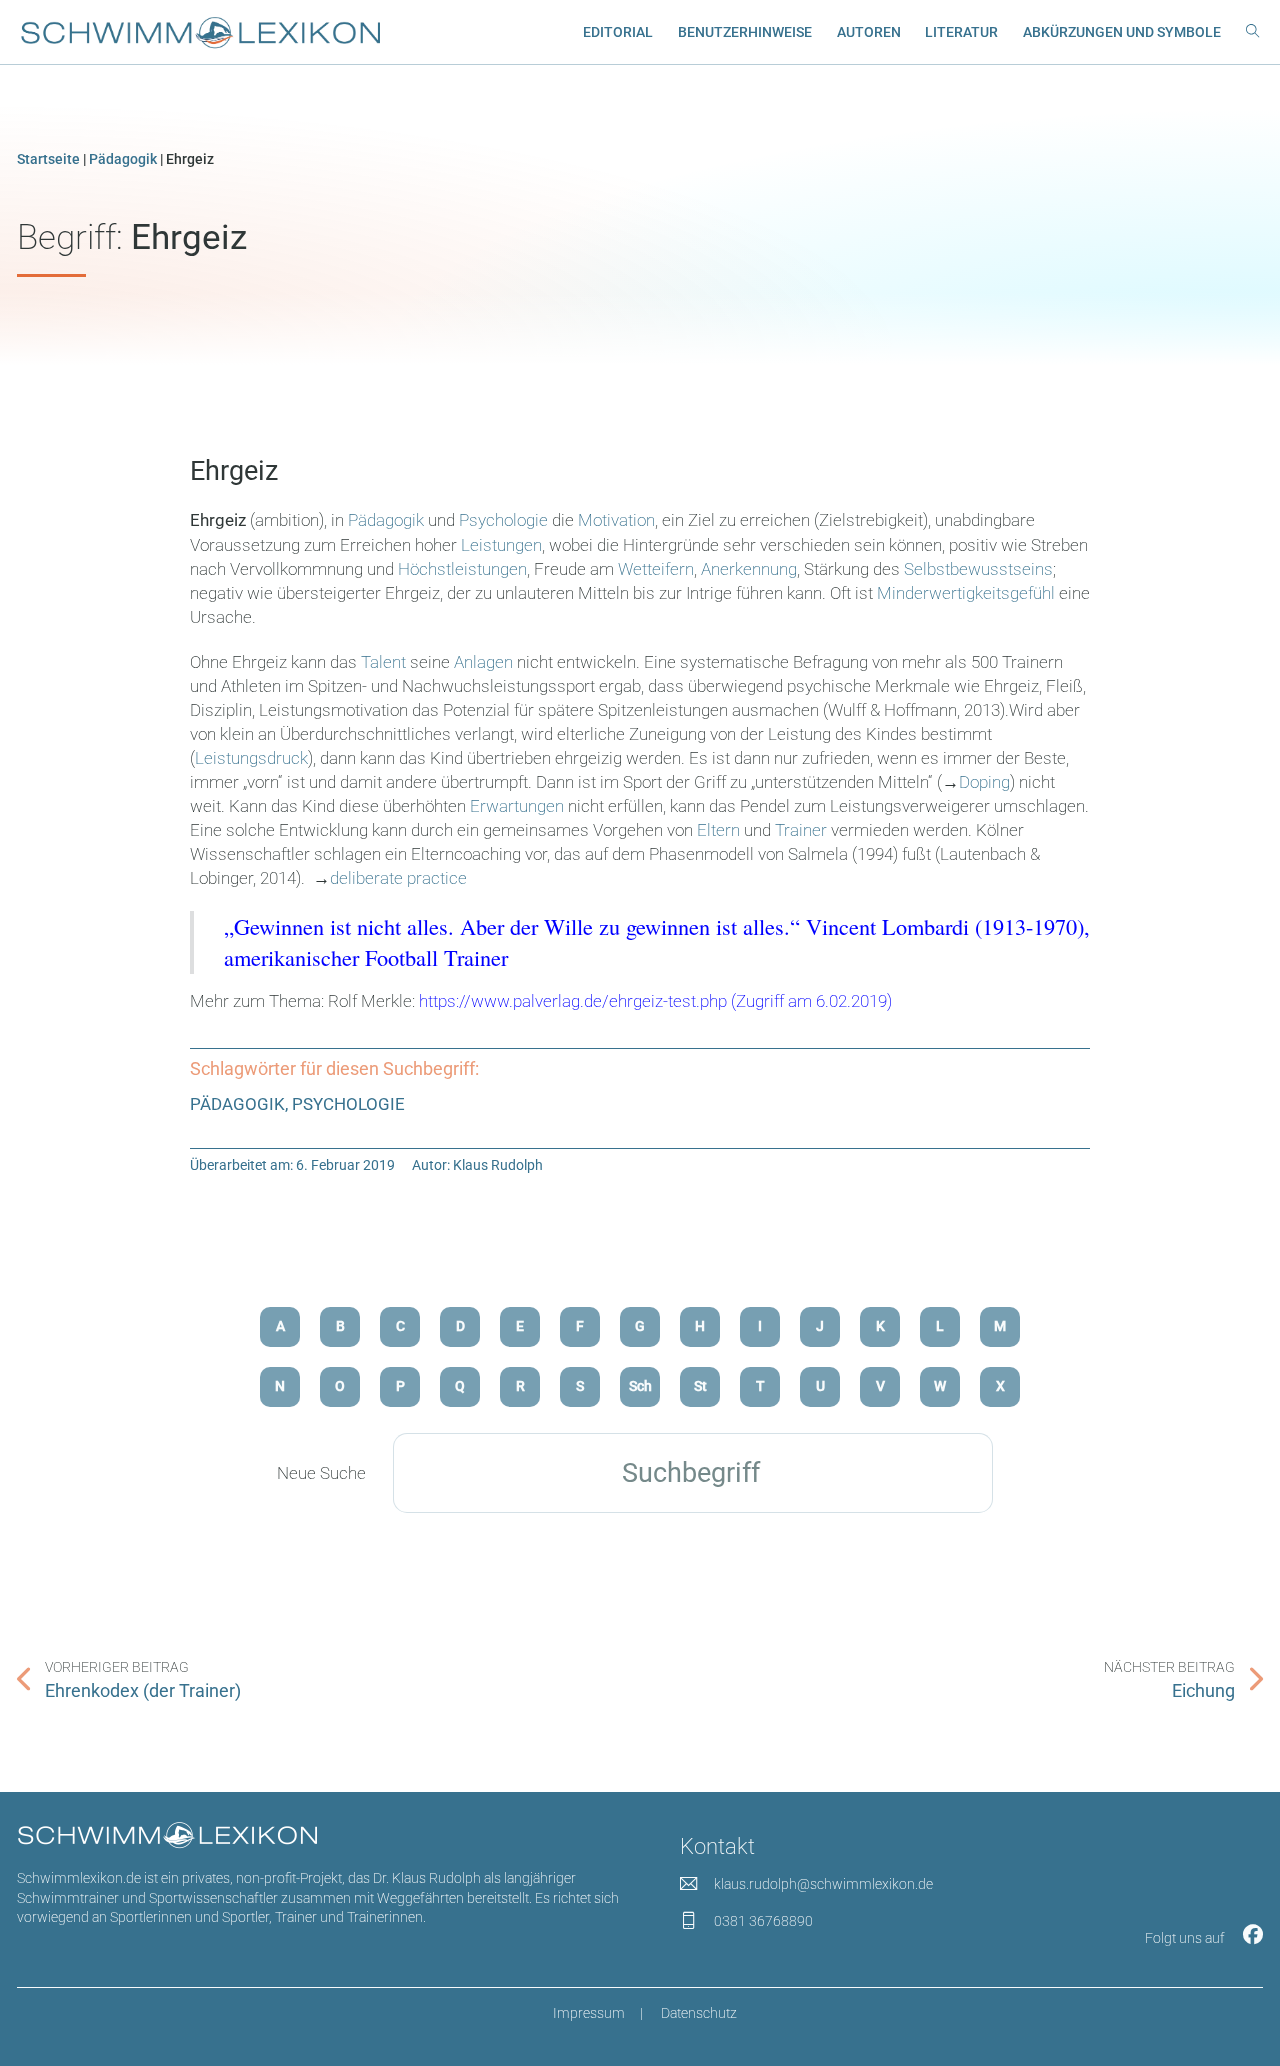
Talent (383, 662)
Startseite (48, 159)
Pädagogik (123, 159)
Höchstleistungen (462, 569)
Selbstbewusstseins (978, 569)
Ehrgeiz (234, 471)
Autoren (869, 32)
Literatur (961, 32)
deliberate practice (398, 878)
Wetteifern (656, 569)
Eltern (718, 830)
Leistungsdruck (251, 758)
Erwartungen (517, 806)
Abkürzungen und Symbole (1122, 32)
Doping (984, 782)
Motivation (616, 520)
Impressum (589, 2013)
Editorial (618, 32)
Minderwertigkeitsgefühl (966, 593)
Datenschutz (699, 2013)
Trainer (801, 830)
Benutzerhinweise (745, 32)
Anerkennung (749, 569)
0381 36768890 (763, 1921)
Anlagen (483, 662)
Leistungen (501, 545)
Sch (640, 1386)
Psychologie (503, 520)
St (700, 1386)
